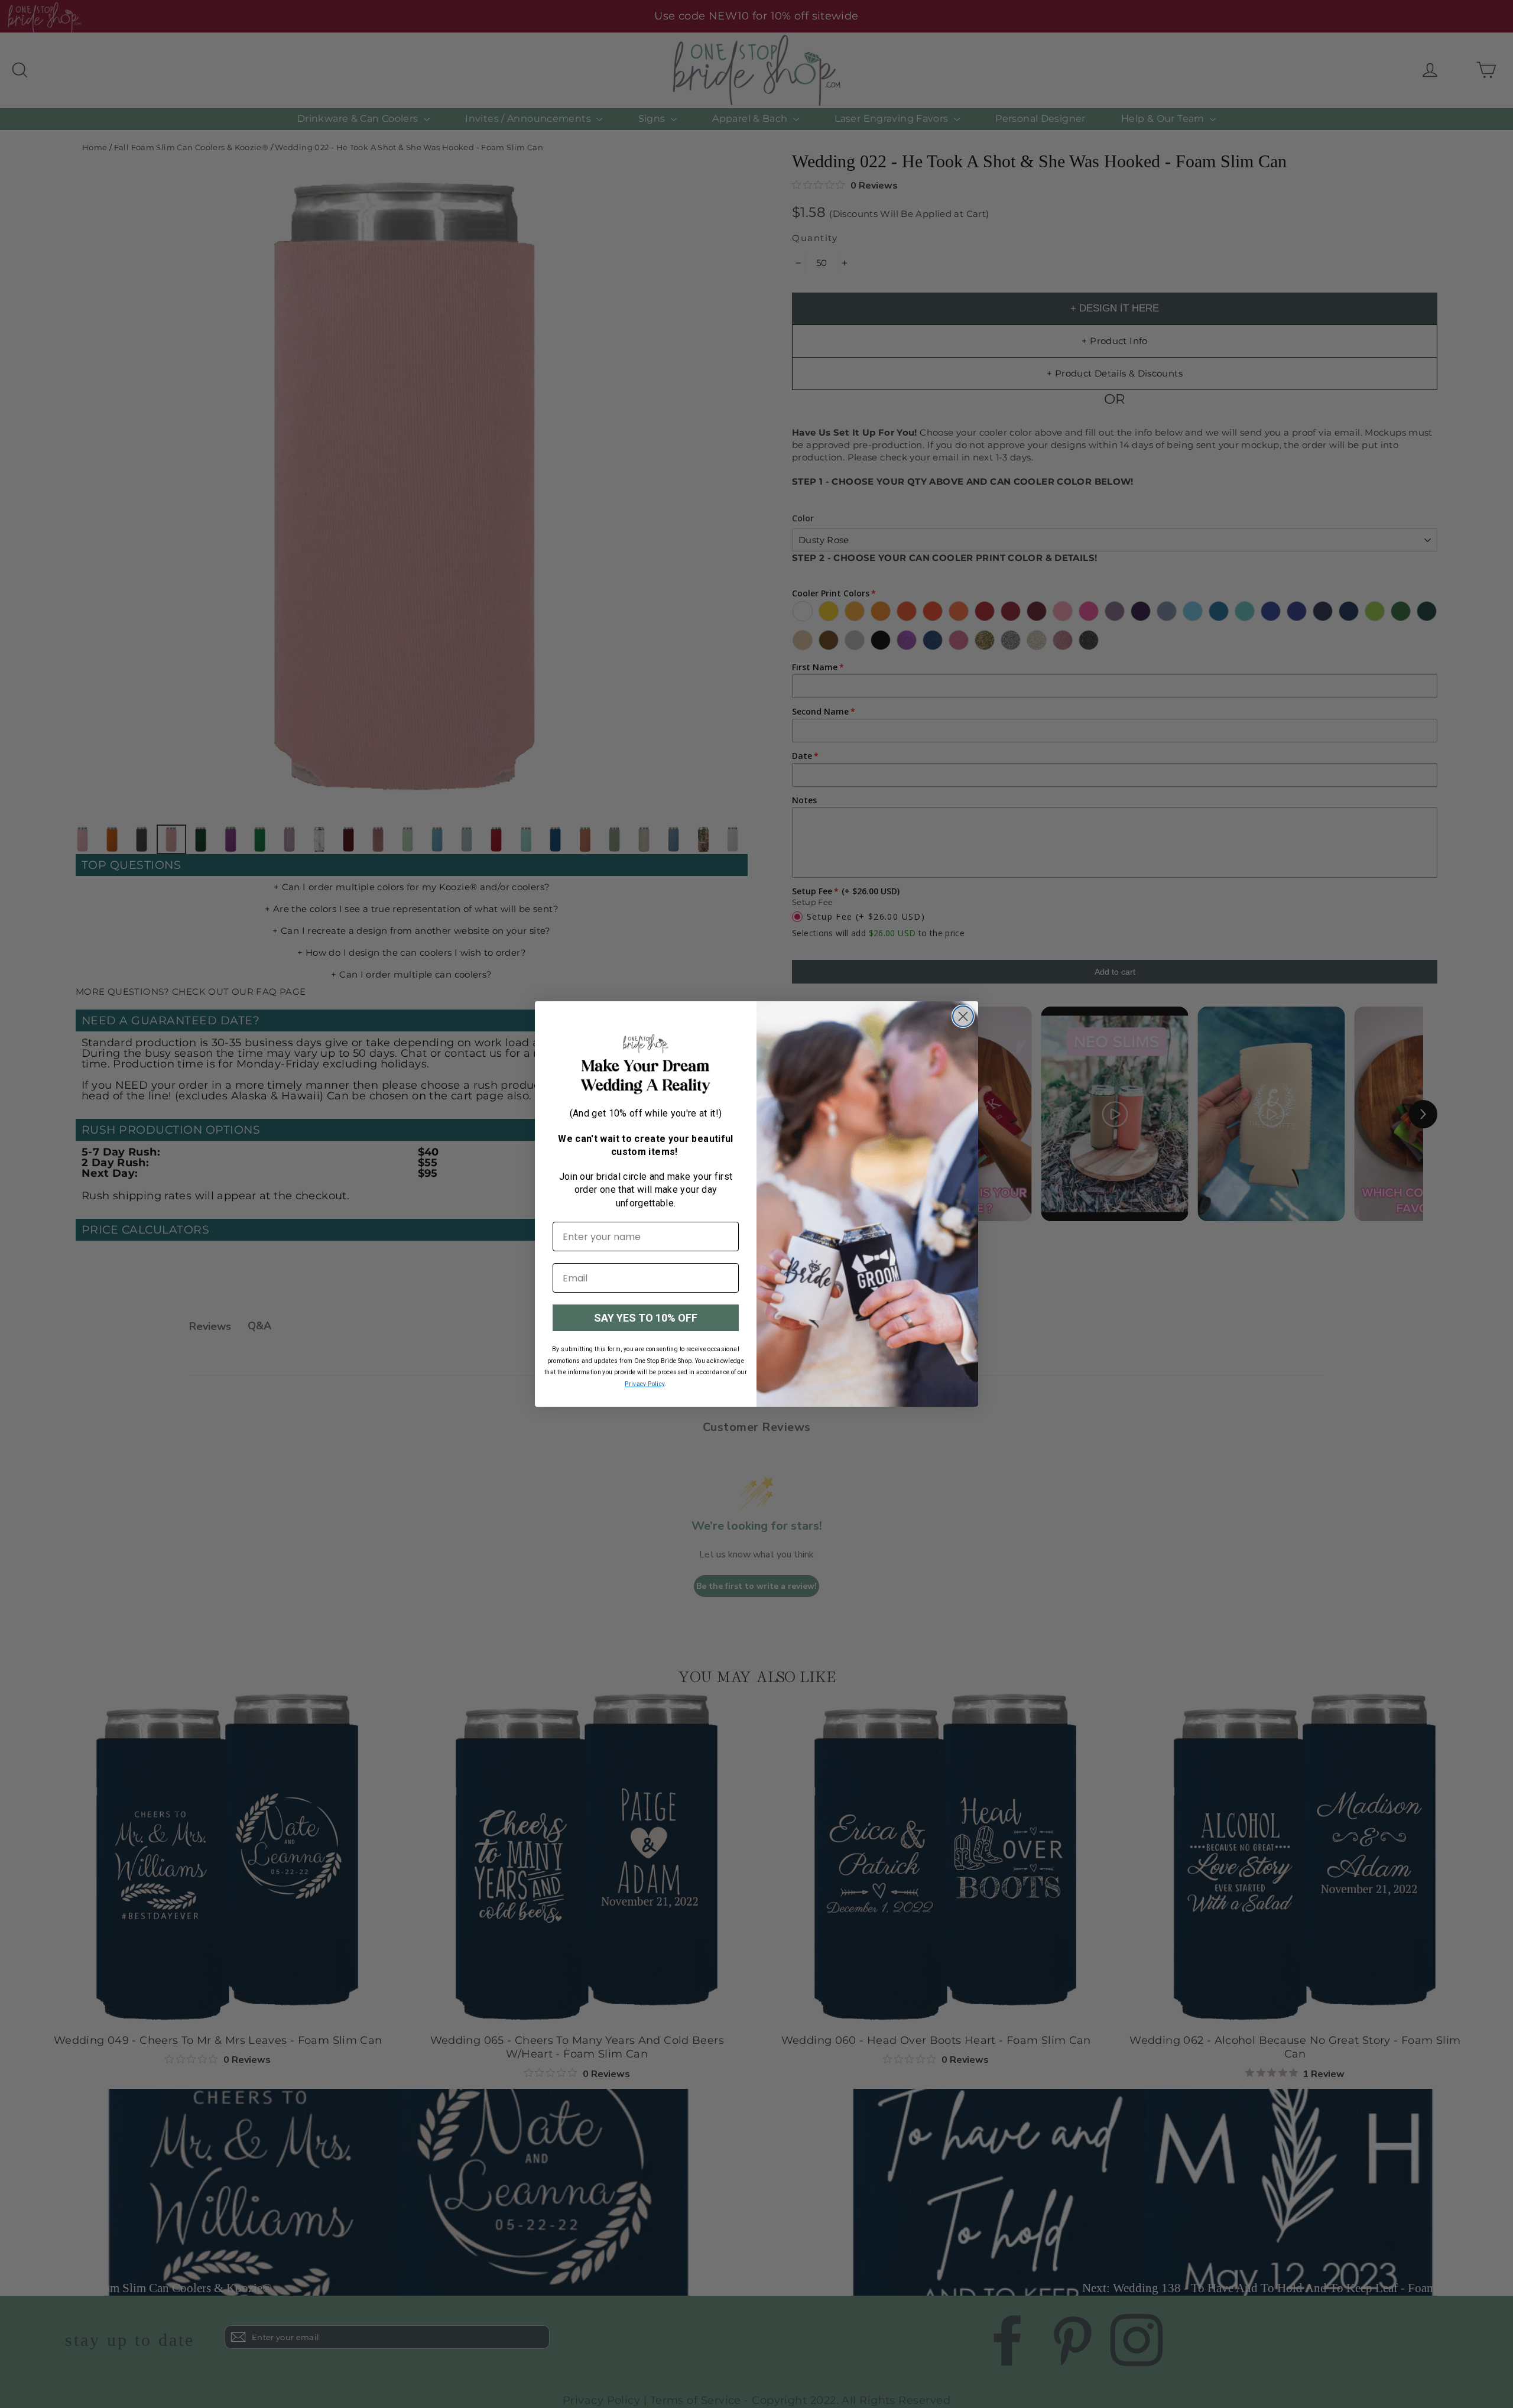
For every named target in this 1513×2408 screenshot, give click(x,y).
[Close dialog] (963, 1016)
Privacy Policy (645, 1384)
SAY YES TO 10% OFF (646, 1318)
